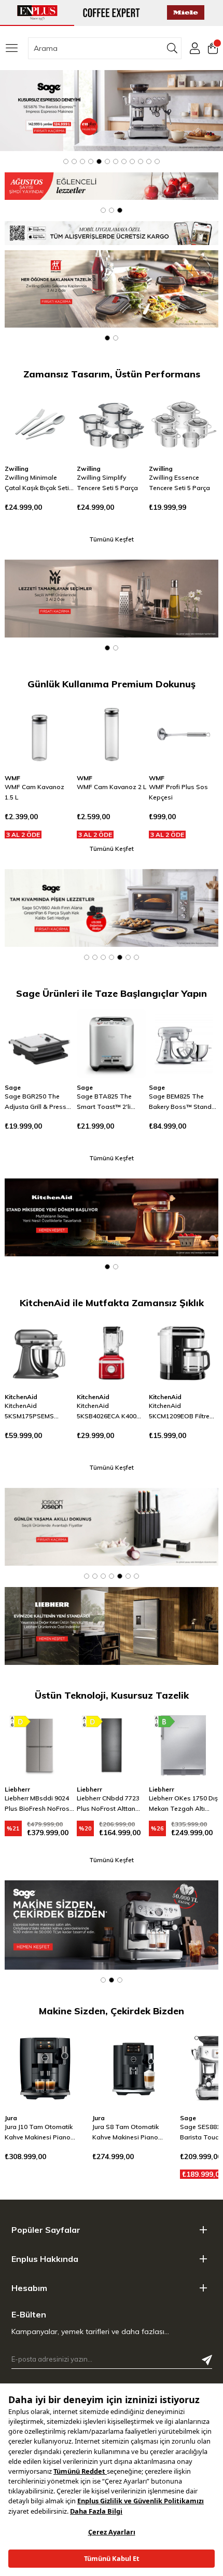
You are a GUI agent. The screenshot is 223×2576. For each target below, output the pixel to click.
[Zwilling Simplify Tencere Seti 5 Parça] (39, 424)
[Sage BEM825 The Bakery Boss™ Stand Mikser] (112, 1043)
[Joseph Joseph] (112, 1527)
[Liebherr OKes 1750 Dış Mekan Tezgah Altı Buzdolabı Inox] (184, 1745)
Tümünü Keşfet (112, 539)
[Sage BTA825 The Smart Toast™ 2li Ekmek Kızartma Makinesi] (39, 1043)
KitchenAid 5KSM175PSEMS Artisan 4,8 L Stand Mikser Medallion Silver (39, 1412)
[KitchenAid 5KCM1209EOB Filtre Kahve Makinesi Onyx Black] (184, 1353)
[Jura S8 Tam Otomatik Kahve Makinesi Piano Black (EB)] (134, 2067)
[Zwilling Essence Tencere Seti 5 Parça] (112, 424)
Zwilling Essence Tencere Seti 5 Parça (107, 483)
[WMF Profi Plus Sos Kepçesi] (112, 734)
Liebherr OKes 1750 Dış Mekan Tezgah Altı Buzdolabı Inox (183, 1804)
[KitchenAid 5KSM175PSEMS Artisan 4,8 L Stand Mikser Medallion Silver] (39, 1353)
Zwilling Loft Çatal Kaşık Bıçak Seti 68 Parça (177, 483)
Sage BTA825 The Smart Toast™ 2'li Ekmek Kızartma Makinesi (32, 1102)
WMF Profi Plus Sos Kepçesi (106, 792)
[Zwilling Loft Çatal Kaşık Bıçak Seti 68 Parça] (184, 424)
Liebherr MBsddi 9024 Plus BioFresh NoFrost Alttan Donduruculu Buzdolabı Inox (38, 1804)
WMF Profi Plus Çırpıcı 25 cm (182, 792)
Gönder (207, 2360)
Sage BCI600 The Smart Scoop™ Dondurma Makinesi (179, 1102)
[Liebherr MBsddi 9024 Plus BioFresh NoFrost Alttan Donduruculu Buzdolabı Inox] (39, 1745)
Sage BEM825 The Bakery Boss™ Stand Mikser (108, 1102)
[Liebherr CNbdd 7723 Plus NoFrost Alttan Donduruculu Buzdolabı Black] (112, 1745)
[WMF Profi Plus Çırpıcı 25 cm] (184, 734)
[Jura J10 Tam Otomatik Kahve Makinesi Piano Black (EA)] (46, 2067)
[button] (66, 161)
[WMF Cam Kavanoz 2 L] (39, 734)
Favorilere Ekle (53, 410)
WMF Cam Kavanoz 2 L (39, 787)
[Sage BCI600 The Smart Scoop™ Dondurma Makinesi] (184, 1043)
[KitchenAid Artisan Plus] (112, 1217)
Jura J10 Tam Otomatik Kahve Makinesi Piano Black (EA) (39, 2133)
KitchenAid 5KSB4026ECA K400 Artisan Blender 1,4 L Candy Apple (108, 1412)
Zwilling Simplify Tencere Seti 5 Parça (35, 483)
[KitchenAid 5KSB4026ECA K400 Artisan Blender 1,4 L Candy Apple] (112, 1353)
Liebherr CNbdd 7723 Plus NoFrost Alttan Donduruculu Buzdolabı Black (108, 1804)
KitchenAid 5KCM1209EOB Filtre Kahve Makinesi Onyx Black (180, 1412)
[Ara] (172, 48)
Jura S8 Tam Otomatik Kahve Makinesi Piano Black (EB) (126, 2133)
